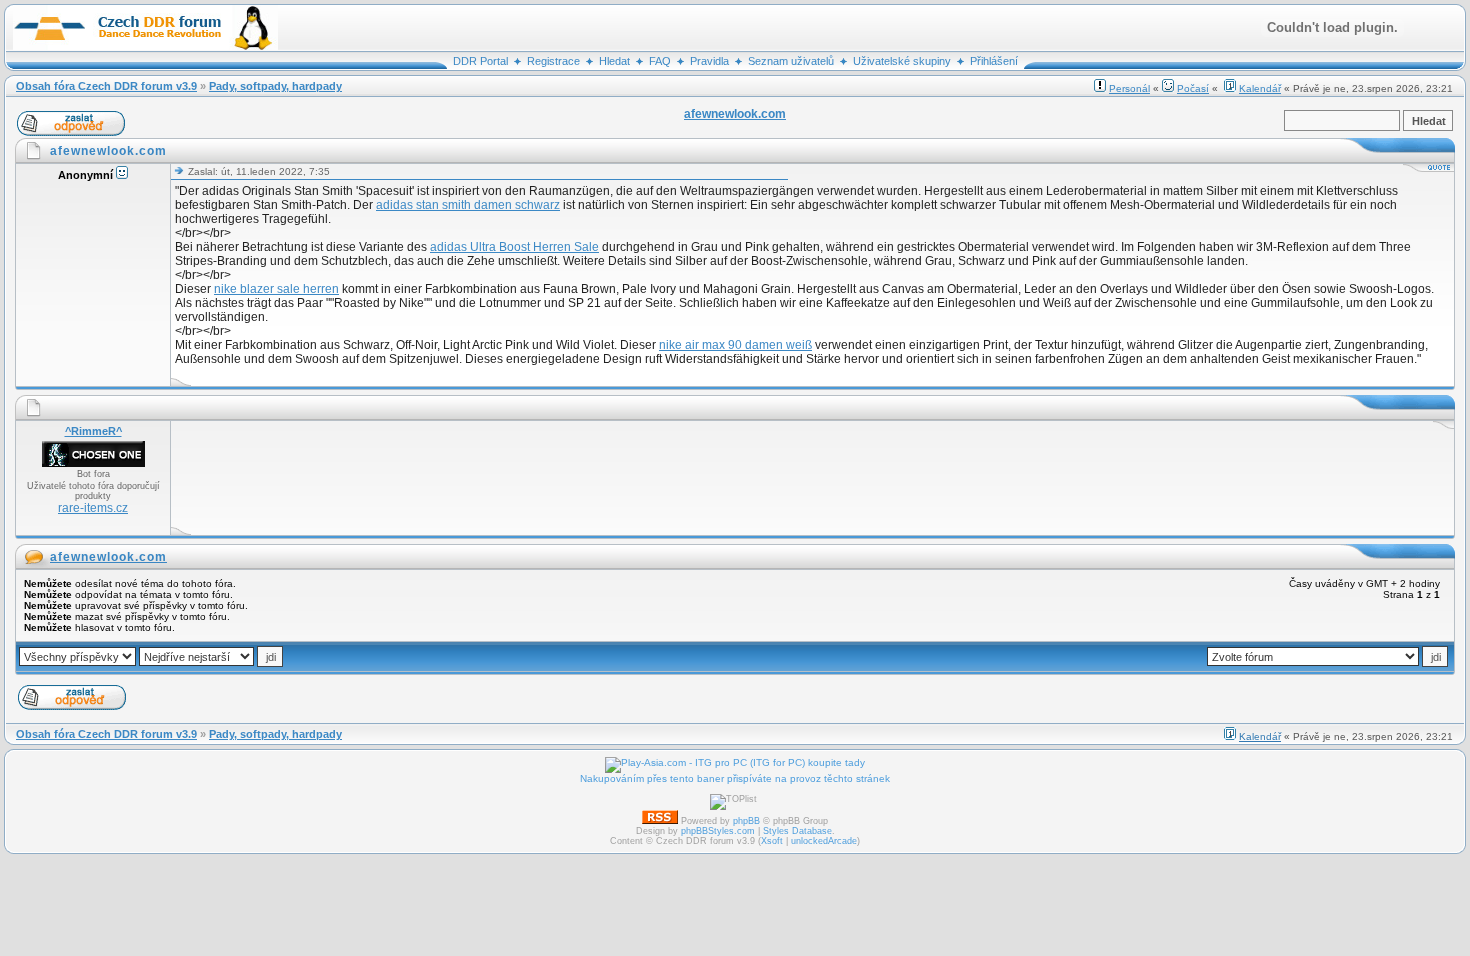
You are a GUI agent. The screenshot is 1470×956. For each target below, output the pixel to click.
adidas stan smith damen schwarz (468, 205)
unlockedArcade (824, 841)
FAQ (660, 61)
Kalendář (1260, 88)
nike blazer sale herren (276, 289)
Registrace (553, 61)
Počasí (1193, 88)
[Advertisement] (539, 478)
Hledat (614, 61)
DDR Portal (480, 61)
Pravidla (709, 61)
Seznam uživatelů (791, 61)
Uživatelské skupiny (902, 61)
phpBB (746, 821)
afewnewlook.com (108, 557)
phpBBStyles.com (718, 831)
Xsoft (772, 841)
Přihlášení (994, 61)
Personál (1129, 88)
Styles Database (797, 831)
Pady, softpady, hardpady (275, 86)
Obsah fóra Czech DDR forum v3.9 (106, 86)
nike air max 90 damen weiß (735, 345)
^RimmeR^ (93, 431)
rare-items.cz (93, 508)
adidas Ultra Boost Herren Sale (514, 247)
